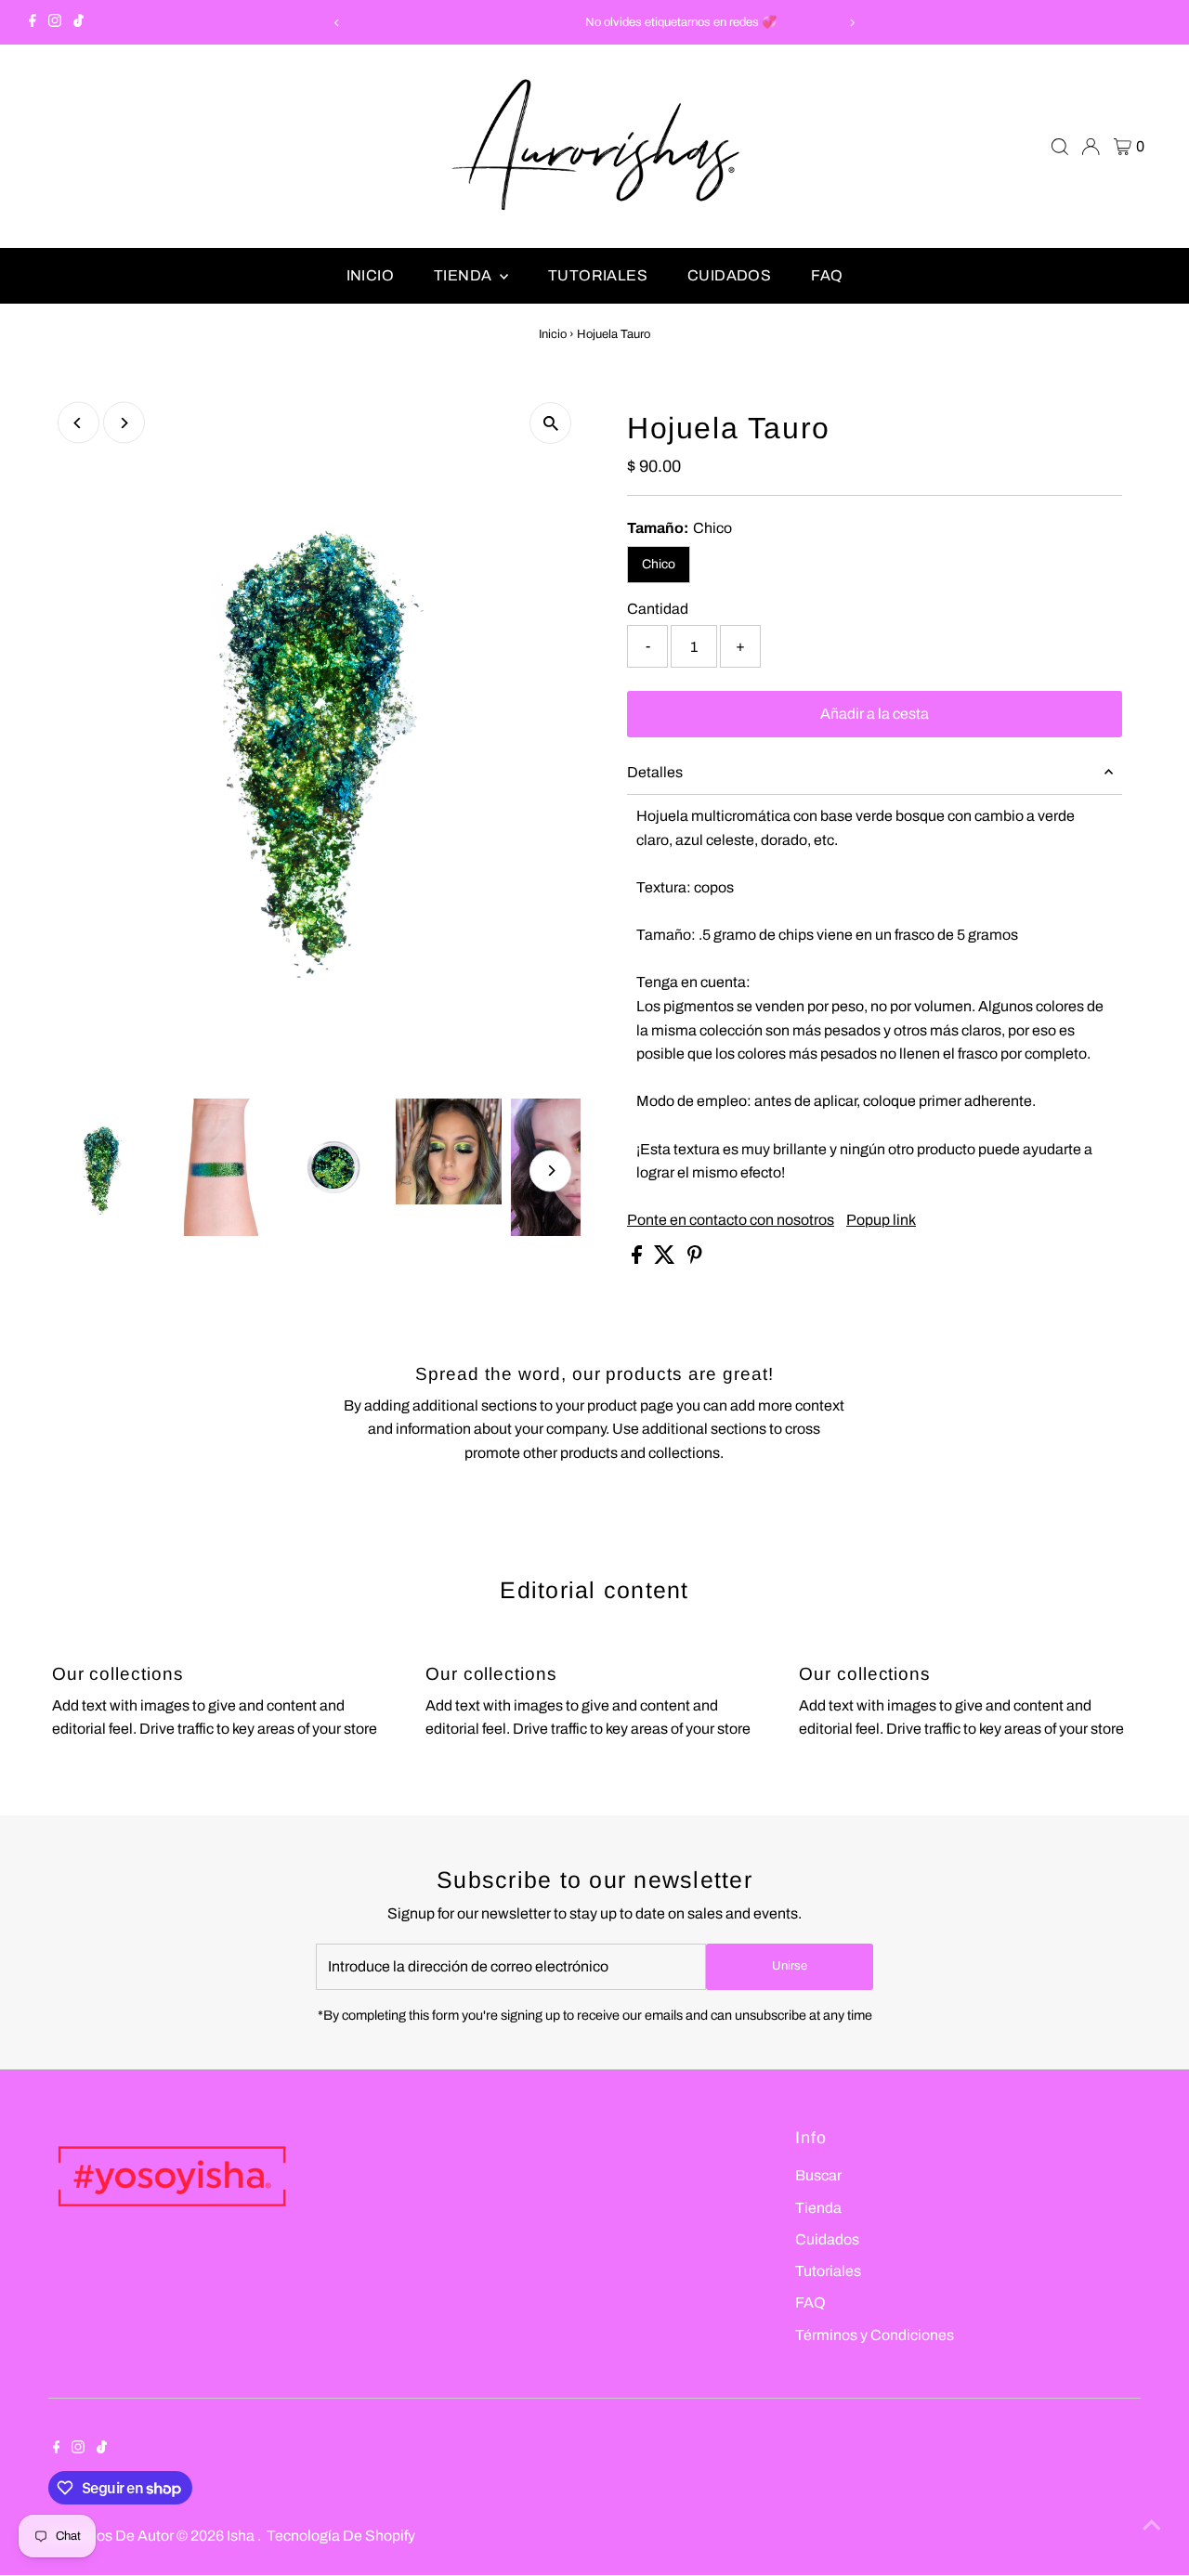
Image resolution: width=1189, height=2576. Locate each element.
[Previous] (338, 23)
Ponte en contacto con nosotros (731, 1220)
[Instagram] (55, 22)
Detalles (655, 772)
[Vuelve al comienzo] (1152, 2525)
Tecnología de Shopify (341, 2536)
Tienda (464, 275)
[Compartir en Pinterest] (695, 1259)
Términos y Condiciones (875, 2335)
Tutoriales (598, 275)
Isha (242, 2536)
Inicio (370, 275)
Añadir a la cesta (875, 714)
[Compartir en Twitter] (666, 1259)
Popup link (881, 1220)
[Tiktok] (78, 22)
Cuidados (729, 275)
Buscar (818, 2175)
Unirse (790, 1966)
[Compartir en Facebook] (638, 1259)
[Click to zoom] (550, 423)
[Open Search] (1060, 147)
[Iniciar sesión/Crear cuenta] (1091, 147)
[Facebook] (33, 22)
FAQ (827, 275)
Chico (659, 564)
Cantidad (658, 609)
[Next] (851, 23)
